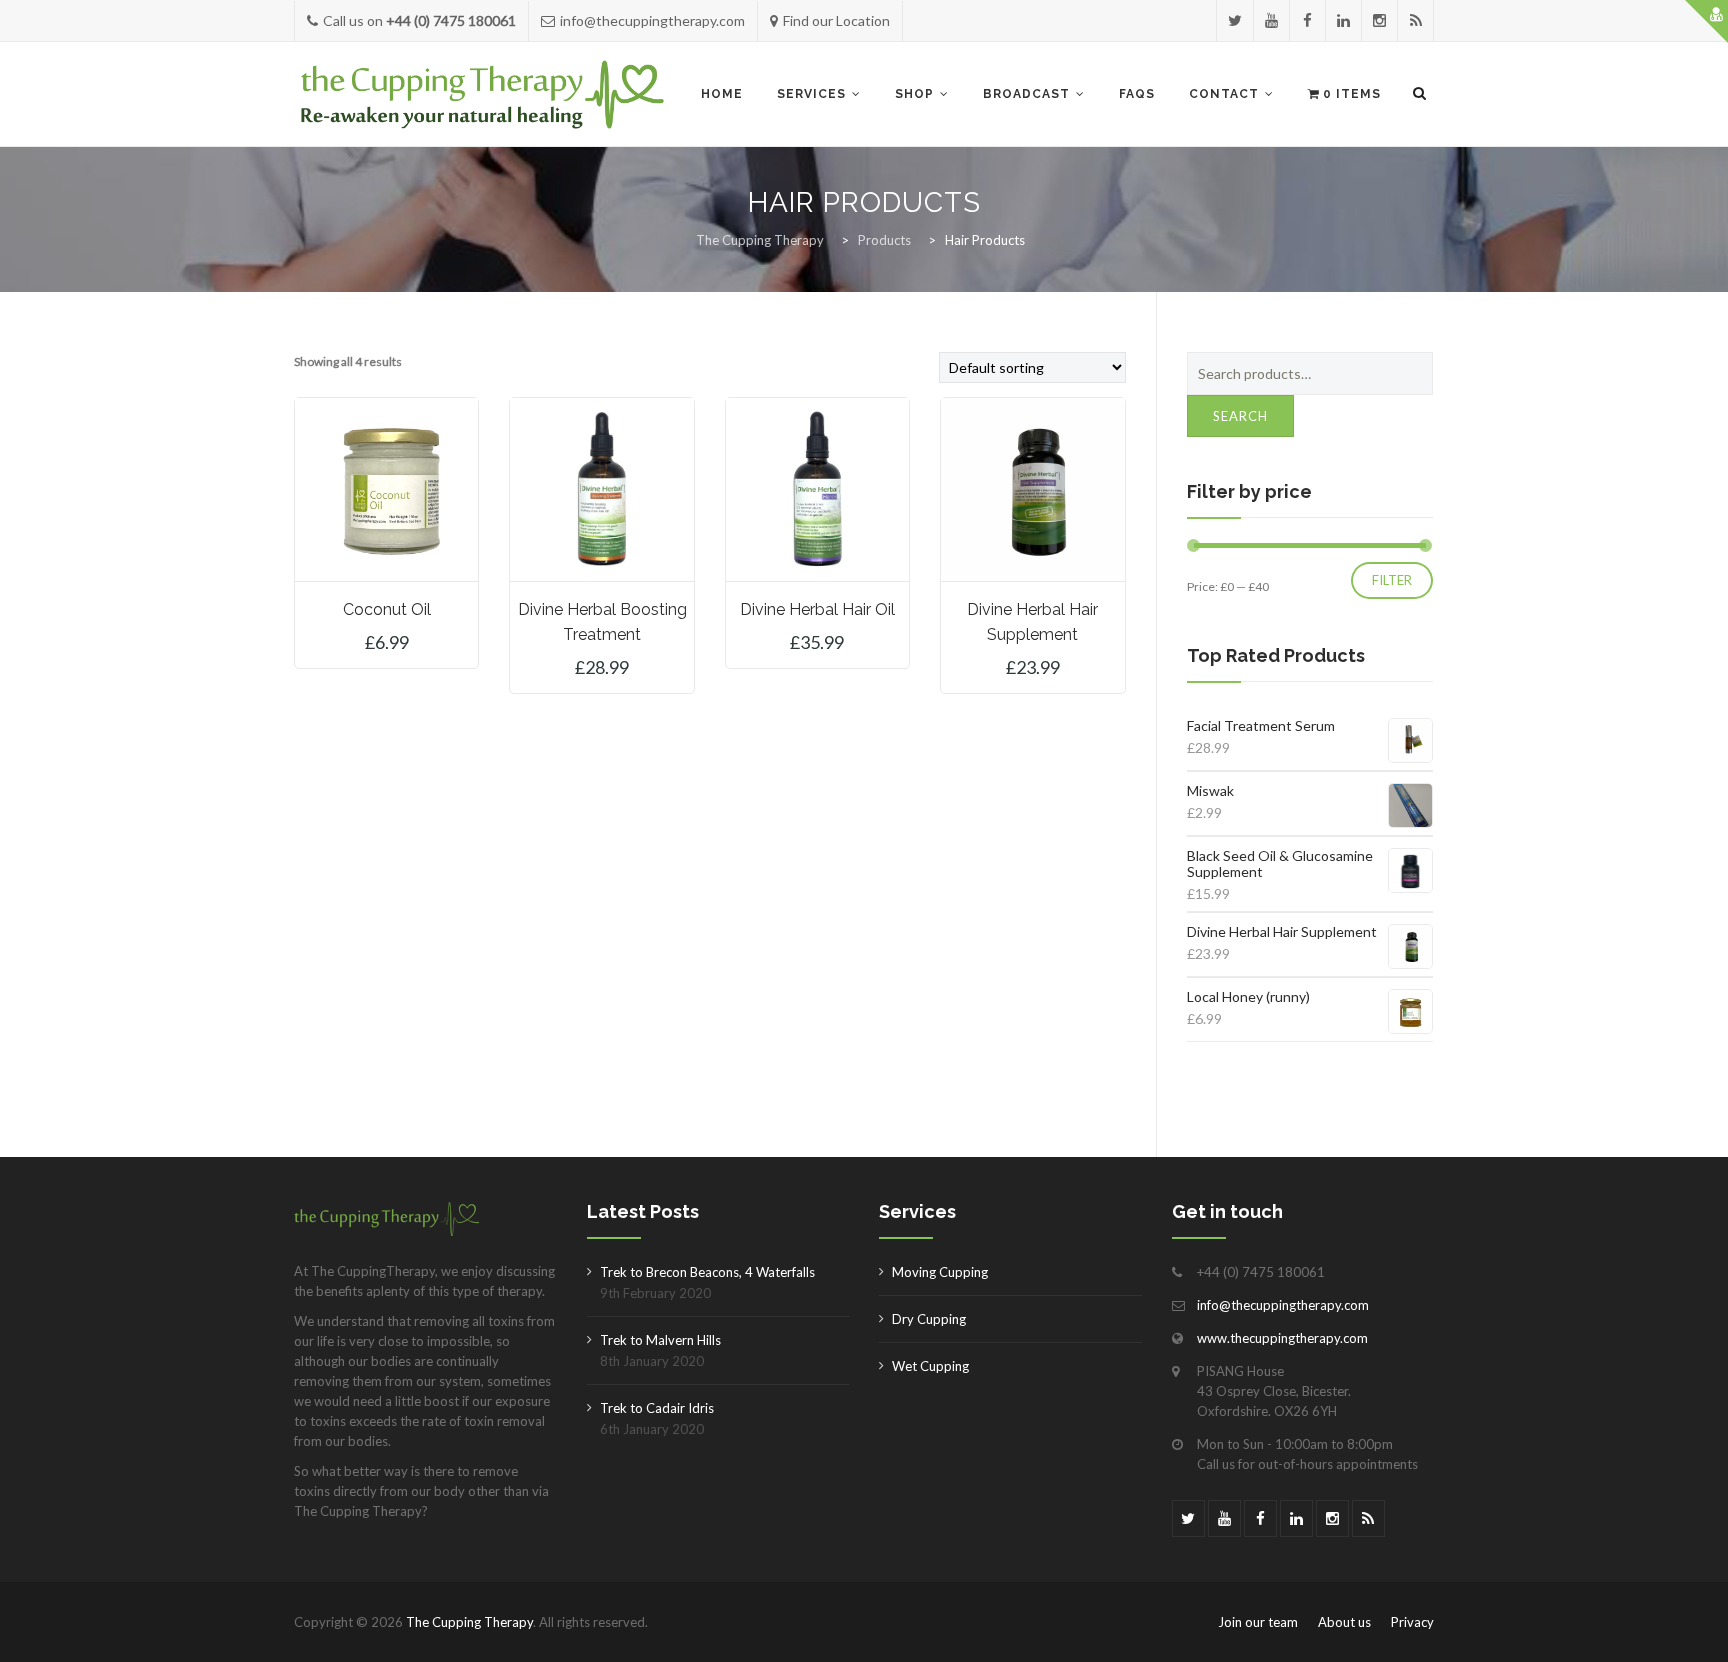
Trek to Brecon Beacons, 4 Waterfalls (707, 1272)
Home (722, 94)
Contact (1224, 94)
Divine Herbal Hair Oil (817, 609)
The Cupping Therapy (469, 1622)
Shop (914, 94)
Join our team (1258, 1622)
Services (811, 94)
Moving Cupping (940, 1272)
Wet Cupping (930, 1366)
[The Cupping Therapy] (482, 94)
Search (1240, 416)
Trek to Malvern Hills (660, 1340)
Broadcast (1026, 94)
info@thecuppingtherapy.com (1283, 1305)
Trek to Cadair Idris (657, 1408)
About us (1344, 1622)
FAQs (1137, 94)
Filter (1392, 580)
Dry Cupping (929, 1319)
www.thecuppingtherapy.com (1282, 1338)
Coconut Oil (387, 609)
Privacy (1412, 1622)
